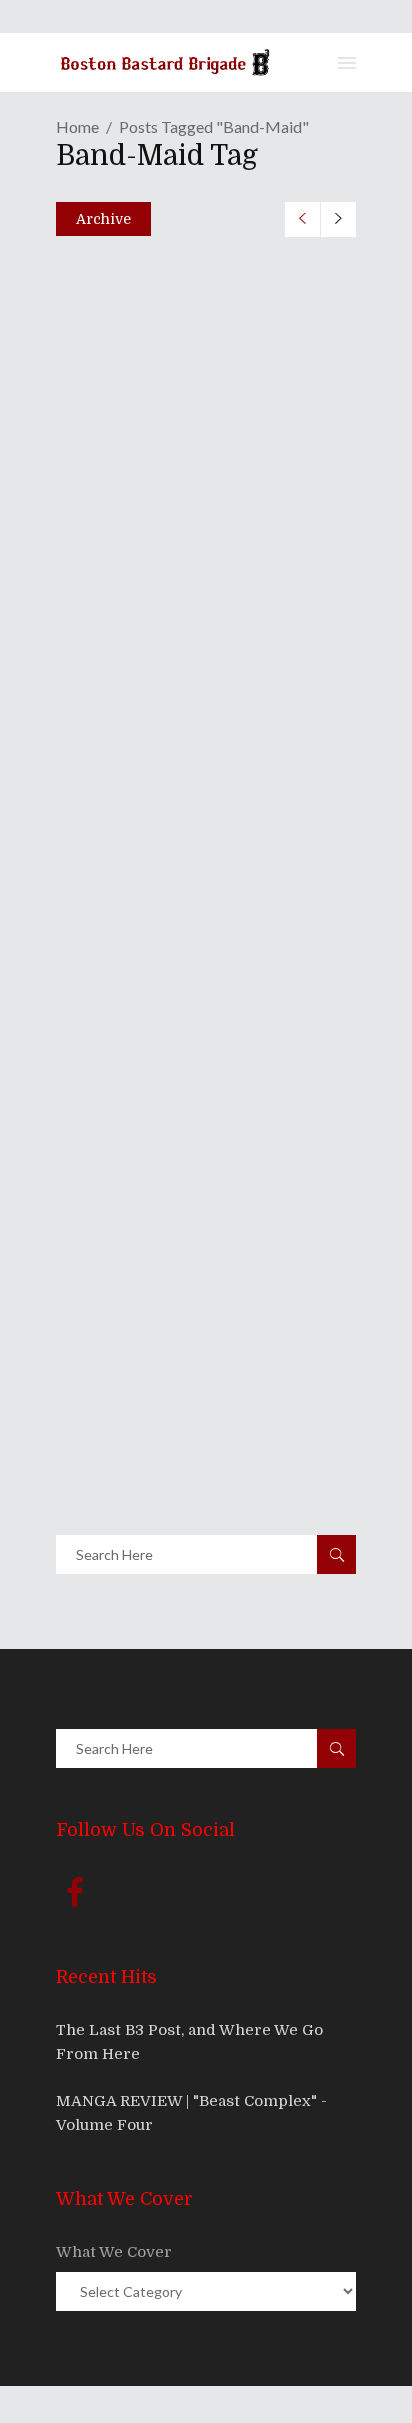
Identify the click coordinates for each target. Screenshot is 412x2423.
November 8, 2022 (147, 784)
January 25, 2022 (143, 1424)
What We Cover (114, 2252)
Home (77, 126)
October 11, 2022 (141, 1104)
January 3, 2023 (139, 464)
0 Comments (201, 507)
